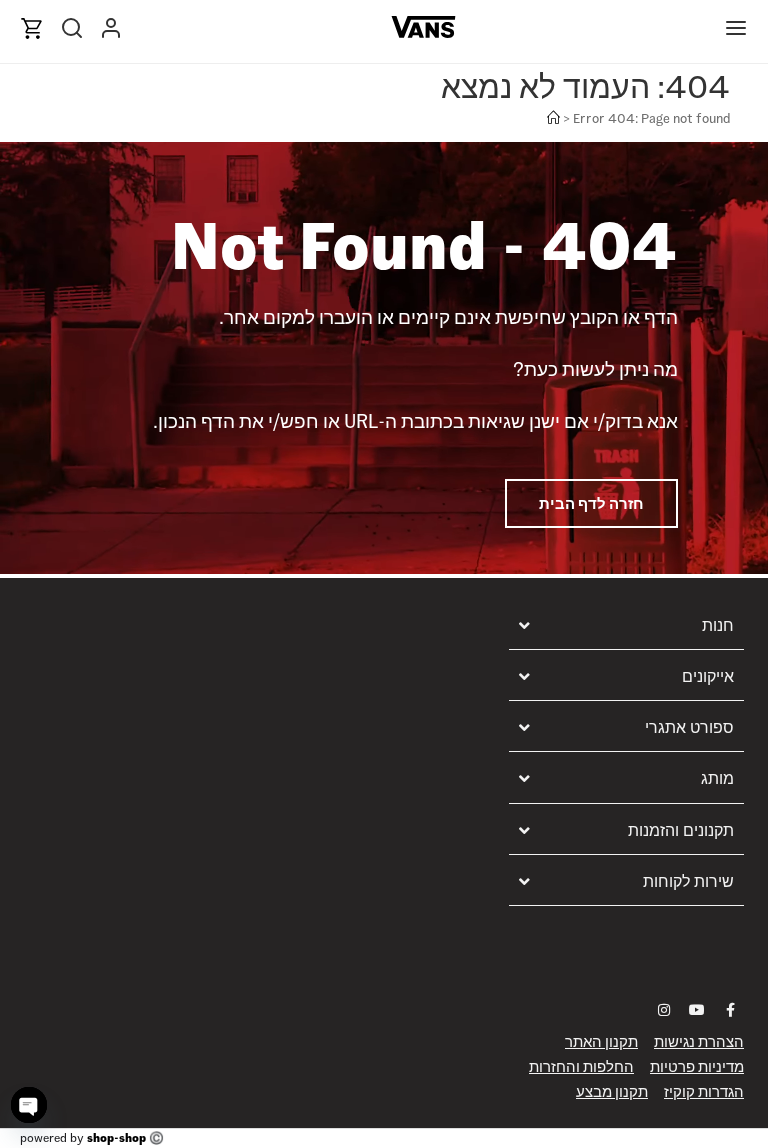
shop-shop (116, 1137)
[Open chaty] (29, 1105)
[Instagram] (664, 1010)
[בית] (553, 118)
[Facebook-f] (730, 1010)
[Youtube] (697, 1010)
